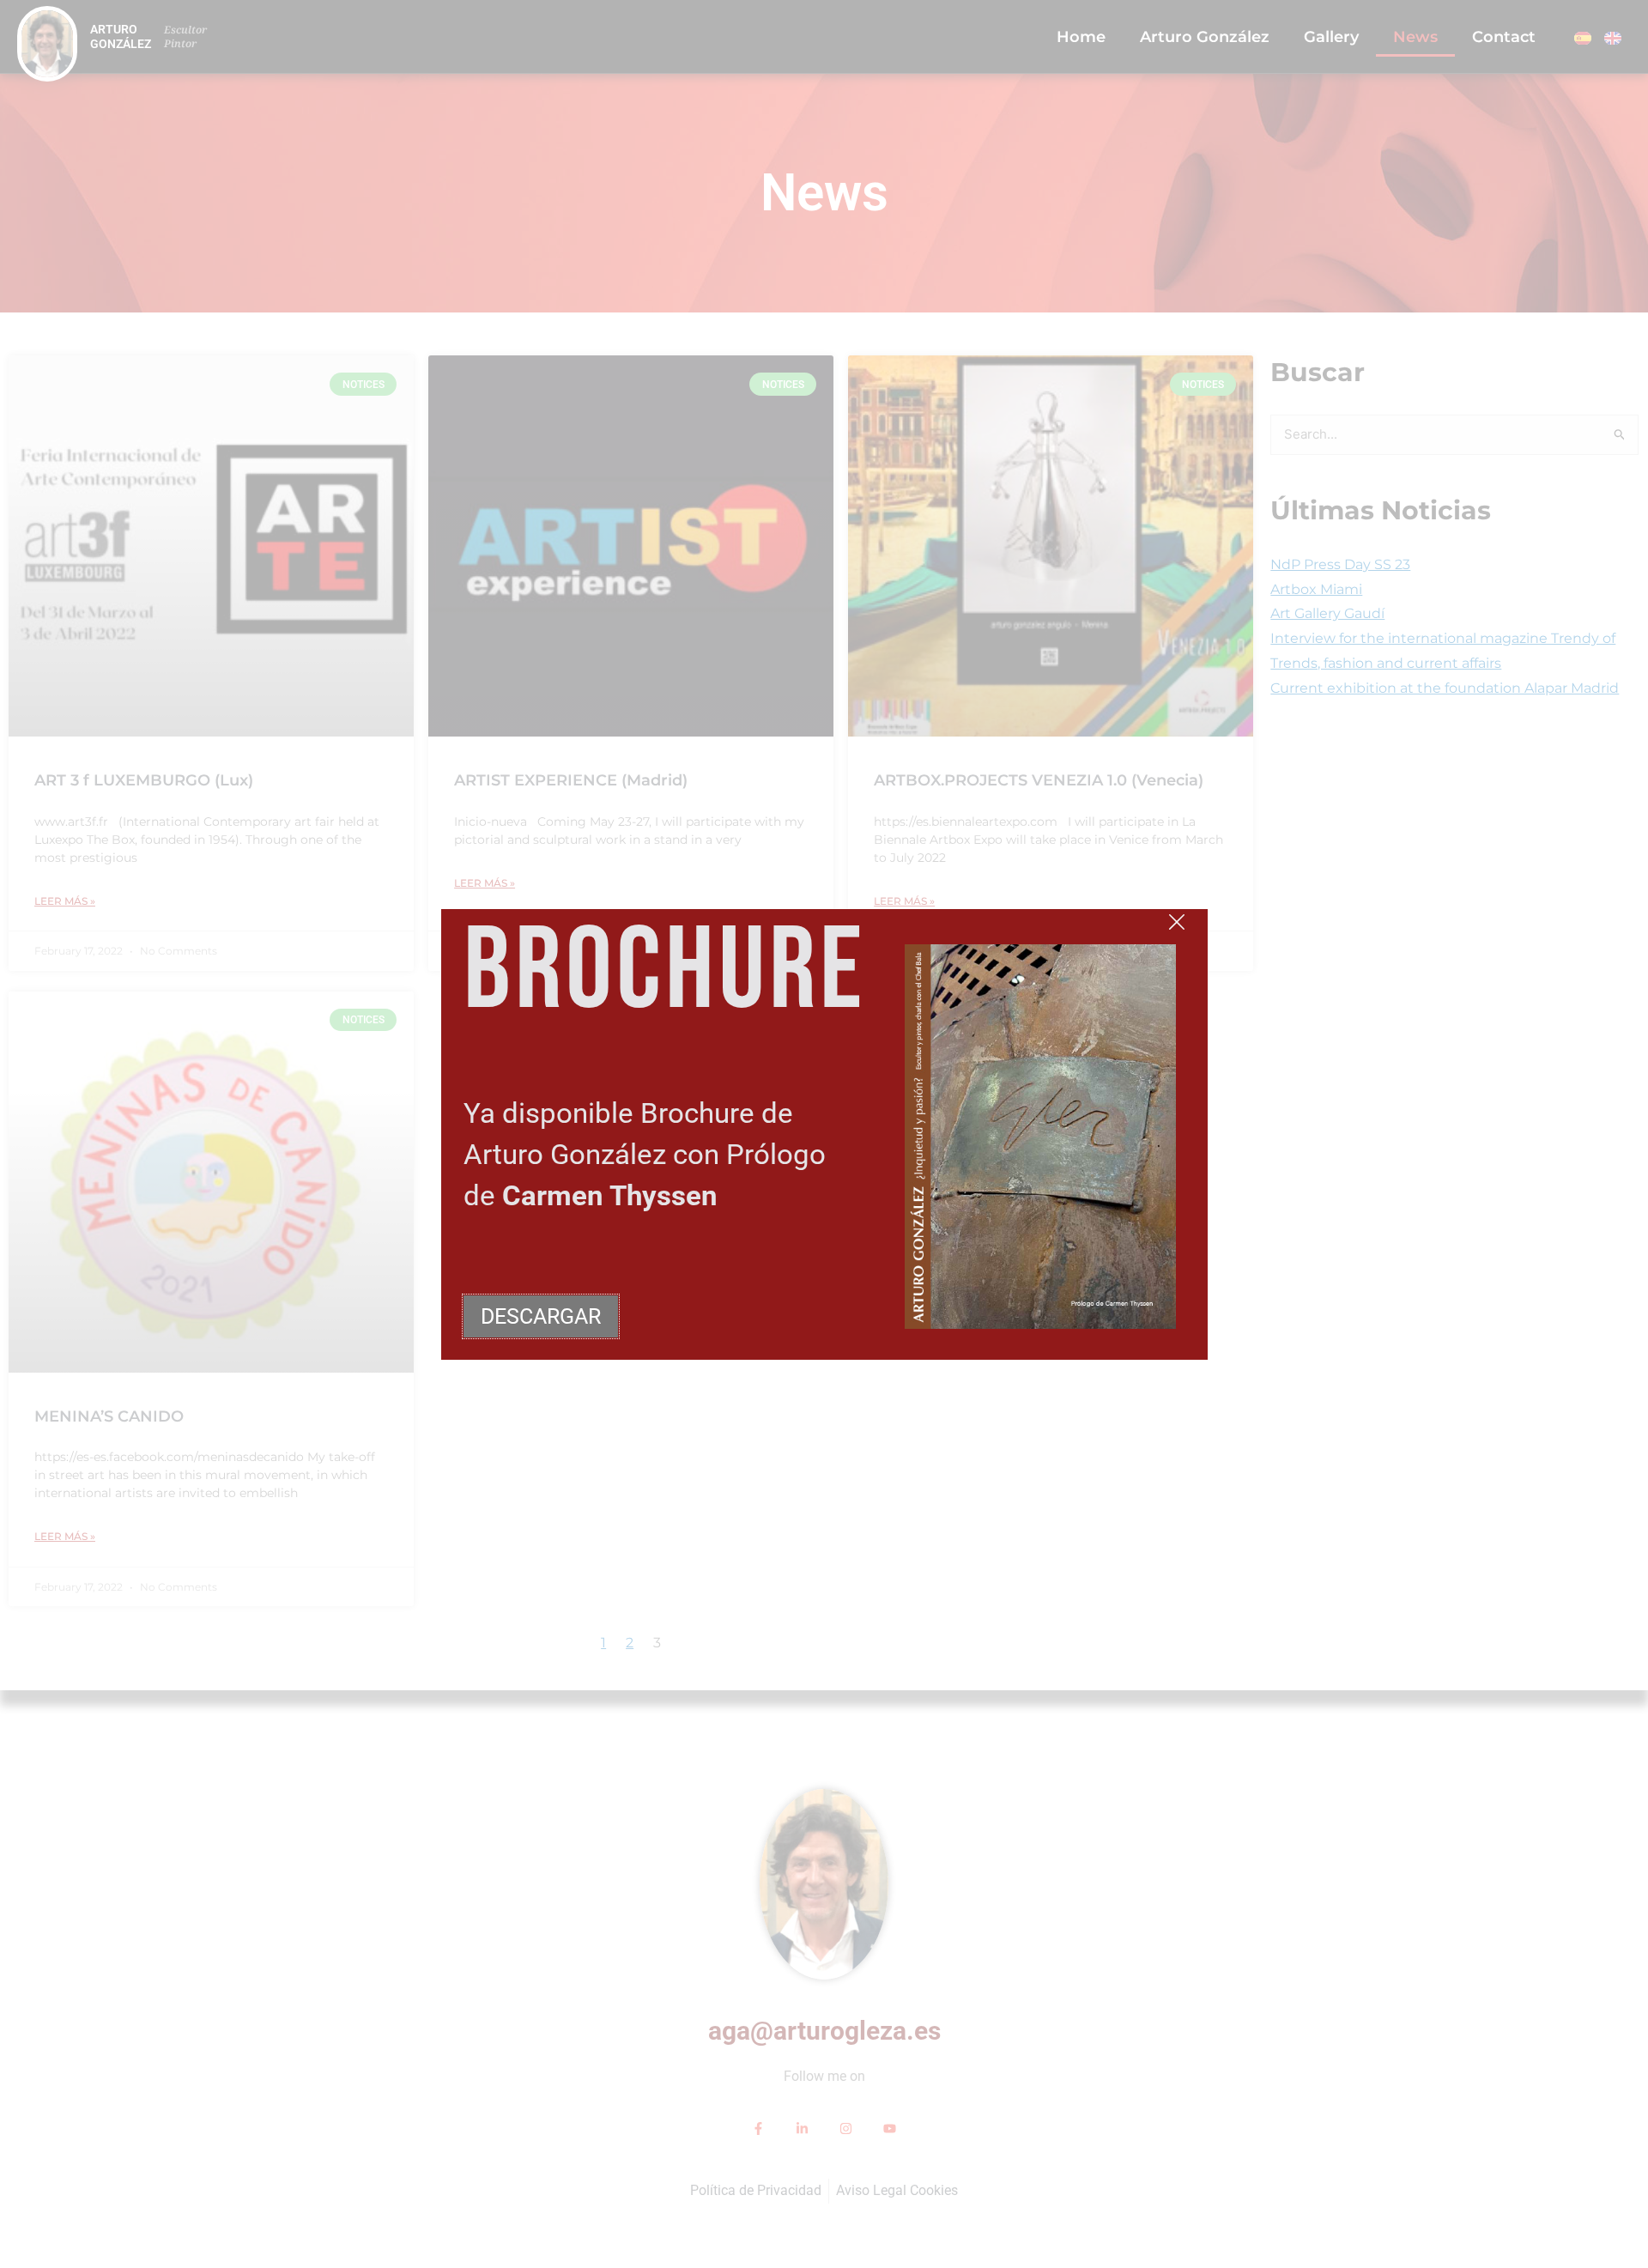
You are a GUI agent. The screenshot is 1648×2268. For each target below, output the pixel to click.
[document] (824, 1134)
